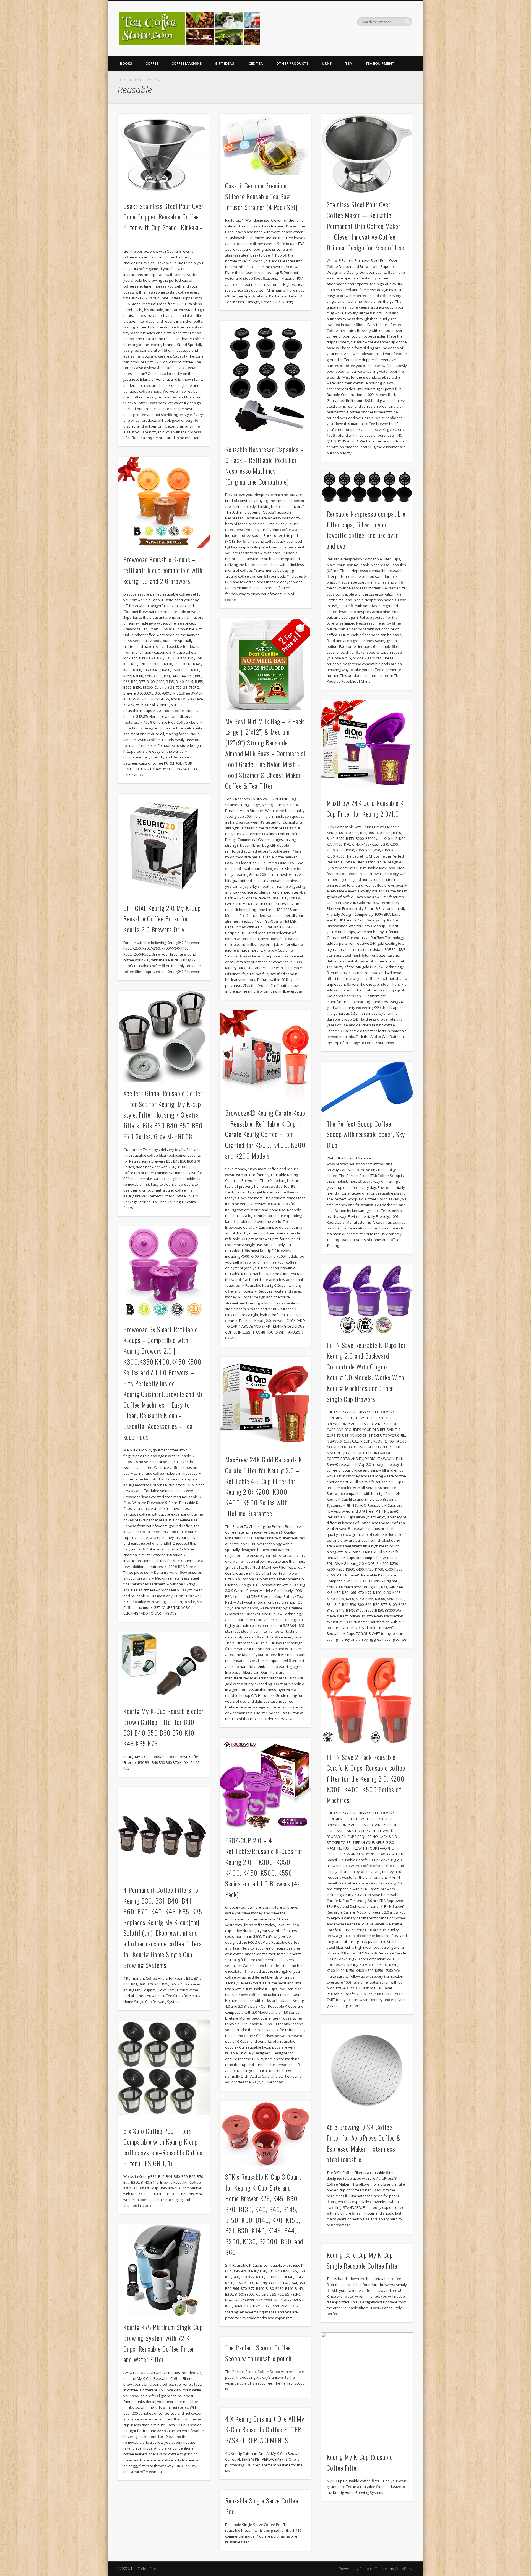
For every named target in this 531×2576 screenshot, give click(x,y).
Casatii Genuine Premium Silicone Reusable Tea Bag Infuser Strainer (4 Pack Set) (261, 196)
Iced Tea (255, 63)
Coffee (152, 63)
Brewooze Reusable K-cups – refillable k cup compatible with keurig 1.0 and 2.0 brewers (163, 570)
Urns (327, 63)
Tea (349, 63)
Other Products (292, 63)
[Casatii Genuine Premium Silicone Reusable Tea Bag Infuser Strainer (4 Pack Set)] (265, 144)
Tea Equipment (380, 63)
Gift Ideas (225, 63)
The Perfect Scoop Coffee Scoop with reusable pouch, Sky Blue (366, 1134)
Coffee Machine (187, 63)
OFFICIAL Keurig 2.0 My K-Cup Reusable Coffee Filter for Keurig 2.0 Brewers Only (162, 919)
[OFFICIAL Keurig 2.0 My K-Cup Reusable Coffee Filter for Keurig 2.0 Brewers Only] (164, 845)
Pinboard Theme (373, 2569)
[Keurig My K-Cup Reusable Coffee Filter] (367, 2389)
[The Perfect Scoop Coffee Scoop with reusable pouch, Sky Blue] (367, 1087)
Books (126, 63)
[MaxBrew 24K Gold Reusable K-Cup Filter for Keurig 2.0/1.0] (367, 746)
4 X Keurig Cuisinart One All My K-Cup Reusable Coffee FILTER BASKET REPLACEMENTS (265, 2429)
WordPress (404, 2569)
